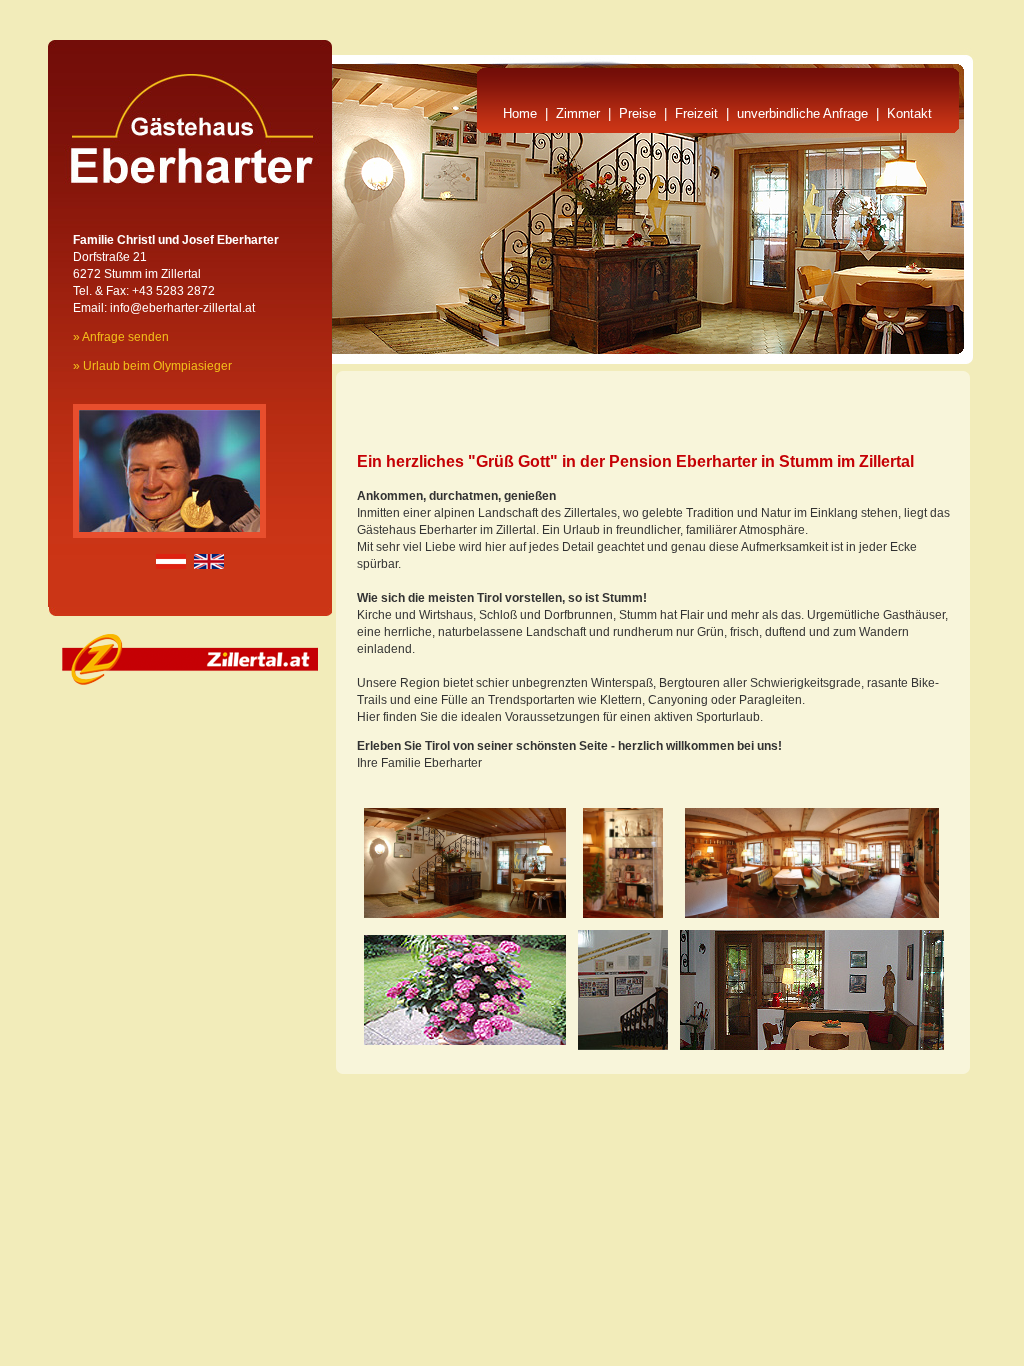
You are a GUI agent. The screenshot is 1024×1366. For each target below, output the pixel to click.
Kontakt (909, 113)
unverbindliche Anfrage (802, 113)
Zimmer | (587, 113)
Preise (637, 113)
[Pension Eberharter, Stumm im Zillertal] (465, 914)
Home (520, 113)
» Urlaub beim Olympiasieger (152, 366)
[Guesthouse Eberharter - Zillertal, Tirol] (465, 1041)
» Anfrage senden (121, 337)
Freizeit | (706, 113)
